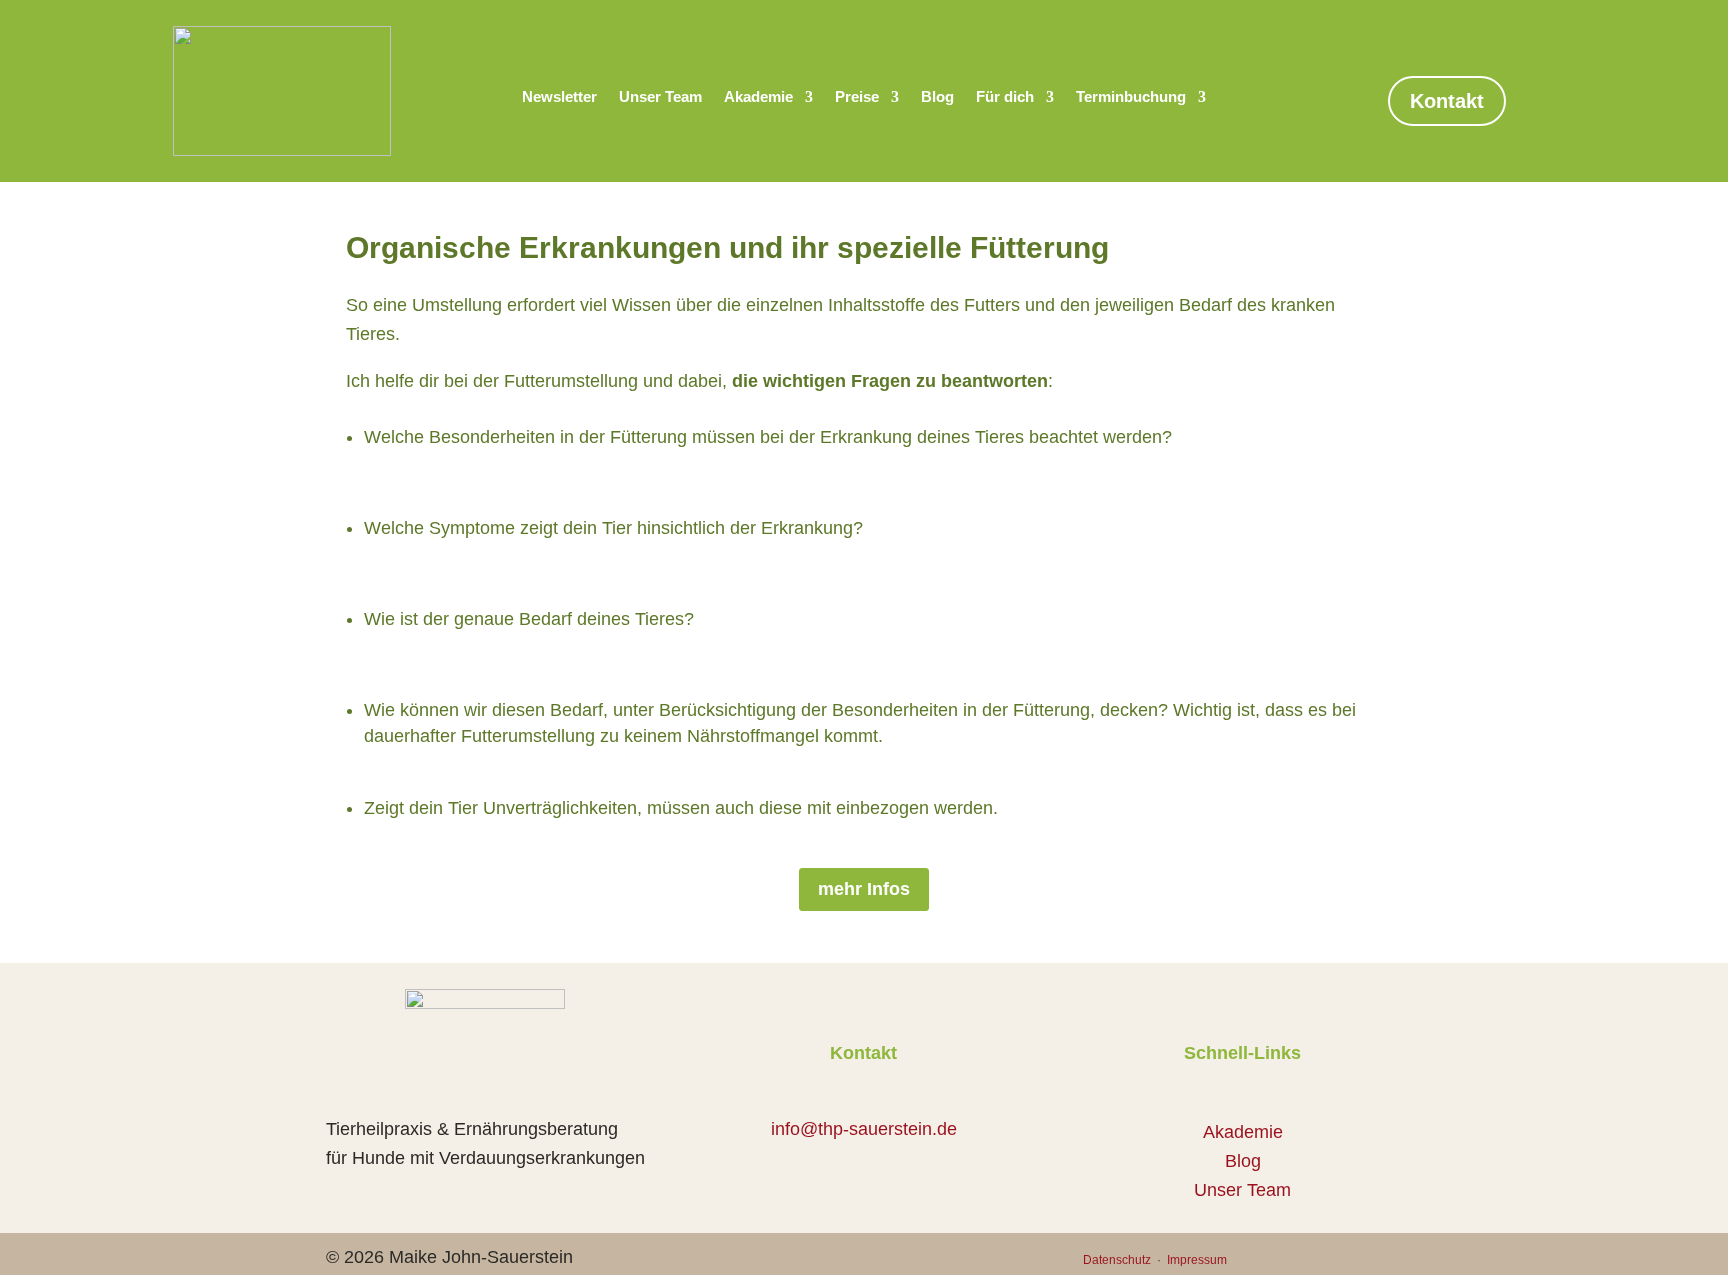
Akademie (758, 96)
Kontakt (1447, 101)
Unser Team (660, 96)
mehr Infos (864, 889)
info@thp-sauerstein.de (864, 1129)
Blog (937, 96)
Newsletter (559, 96)
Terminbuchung (1131, 96)
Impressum (1195, 1260)
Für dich (1005, 96)
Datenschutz (1118, 1260)
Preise (857, 96)
